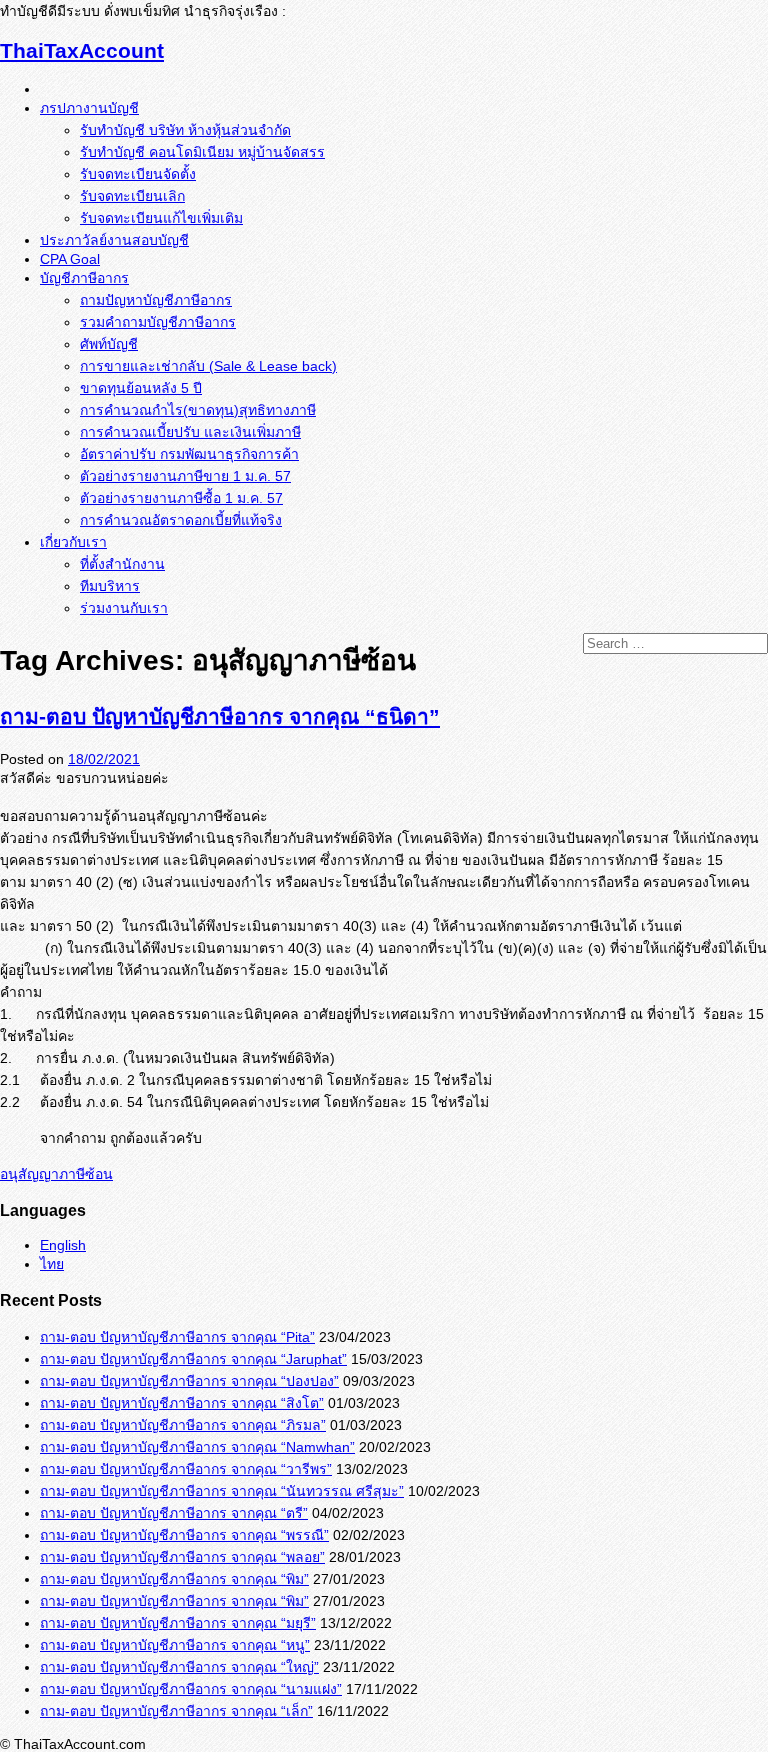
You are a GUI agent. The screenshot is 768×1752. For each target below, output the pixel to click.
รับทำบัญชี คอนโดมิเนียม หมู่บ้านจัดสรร (202, 152)
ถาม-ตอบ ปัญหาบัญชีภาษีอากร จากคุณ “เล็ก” (176, 1711)
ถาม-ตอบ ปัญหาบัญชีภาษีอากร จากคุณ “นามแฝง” (191, 1689)
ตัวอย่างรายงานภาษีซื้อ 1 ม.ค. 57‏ (181, 498)
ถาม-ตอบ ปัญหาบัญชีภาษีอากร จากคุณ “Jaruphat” (193, 1359)
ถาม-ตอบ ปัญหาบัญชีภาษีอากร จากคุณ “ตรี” (174, 1513)
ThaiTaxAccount (82, 50)
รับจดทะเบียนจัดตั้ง (138, 174)
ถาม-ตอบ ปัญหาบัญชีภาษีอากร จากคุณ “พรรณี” (184, 1535)
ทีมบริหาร (110, 586)
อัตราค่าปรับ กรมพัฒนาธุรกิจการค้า (189, 454)
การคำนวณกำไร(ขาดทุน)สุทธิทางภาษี (198, 410)
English (63, 1245)
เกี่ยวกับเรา (73, 542)
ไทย (52, 1264)
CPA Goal (70, 259)
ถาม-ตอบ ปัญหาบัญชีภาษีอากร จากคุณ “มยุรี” (178, 1623)
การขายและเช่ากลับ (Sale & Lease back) (208, 366)
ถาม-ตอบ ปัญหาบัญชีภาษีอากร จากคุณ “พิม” (174, 1579)
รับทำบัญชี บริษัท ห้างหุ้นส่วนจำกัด (185, 130)
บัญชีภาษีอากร (84, 278)
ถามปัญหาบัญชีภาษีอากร (156, 300)
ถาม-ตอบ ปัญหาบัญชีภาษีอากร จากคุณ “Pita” (177, 1337)
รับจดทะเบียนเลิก (132, 196)
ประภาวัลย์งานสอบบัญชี (114, 240)
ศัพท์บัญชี (109, 344)
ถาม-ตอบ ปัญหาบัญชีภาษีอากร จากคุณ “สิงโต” (182, 1403)
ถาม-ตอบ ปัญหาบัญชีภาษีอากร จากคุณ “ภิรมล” (183, 1425)
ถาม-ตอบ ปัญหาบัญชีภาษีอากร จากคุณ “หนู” (175, 1645)
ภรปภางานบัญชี (89, 108)
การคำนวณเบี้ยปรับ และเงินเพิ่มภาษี (190, 432)
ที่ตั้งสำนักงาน (122, 564)
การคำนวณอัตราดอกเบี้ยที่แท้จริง (181, 520)
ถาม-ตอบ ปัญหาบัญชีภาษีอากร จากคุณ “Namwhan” (197, 1447)
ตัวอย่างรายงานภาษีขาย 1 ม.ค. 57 (185, 476)
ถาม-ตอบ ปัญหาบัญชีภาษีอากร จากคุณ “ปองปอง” (189, 1381)
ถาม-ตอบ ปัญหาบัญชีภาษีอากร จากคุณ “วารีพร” (186, 1469)
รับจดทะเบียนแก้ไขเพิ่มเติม (161, 218)
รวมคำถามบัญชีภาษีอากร (158, 322)
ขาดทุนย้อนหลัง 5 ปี (141, 388)
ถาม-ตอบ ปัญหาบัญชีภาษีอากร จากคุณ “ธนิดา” (220, 716)
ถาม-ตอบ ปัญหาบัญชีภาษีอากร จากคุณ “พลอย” (182, 1557)
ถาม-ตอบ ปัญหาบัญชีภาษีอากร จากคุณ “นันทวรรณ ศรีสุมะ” (222, 1491)
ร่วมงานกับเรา (124, 608)
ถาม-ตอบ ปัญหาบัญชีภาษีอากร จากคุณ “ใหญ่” (179, 1667)
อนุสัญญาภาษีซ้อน (56, 1174)
